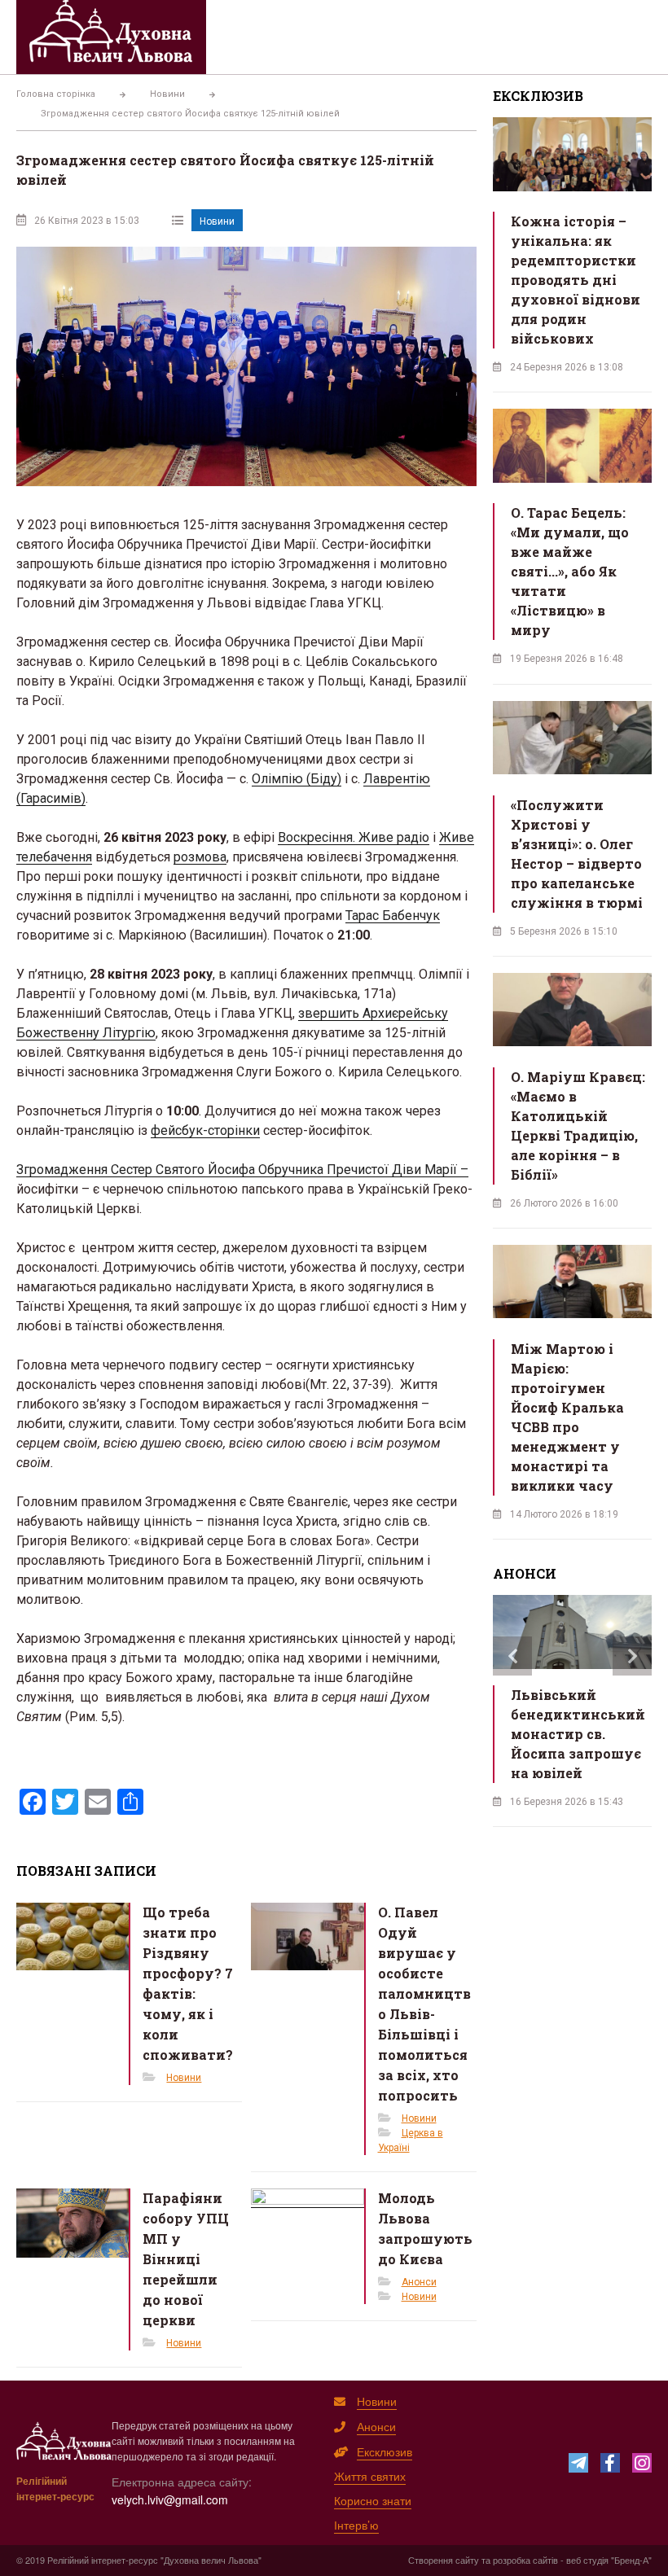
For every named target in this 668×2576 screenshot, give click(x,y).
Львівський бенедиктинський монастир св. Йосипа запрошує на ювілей (578, 1734)
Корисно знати (373, 2500)
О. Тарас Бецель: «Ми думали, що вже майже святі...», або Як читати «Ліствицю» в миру (570, 571)
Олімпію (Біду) (297, 779)
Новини (217, 221)
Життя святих (370, 2476)
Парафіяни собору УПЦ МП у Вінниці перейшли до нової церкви (186, 2259)
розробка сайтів (525, 2560)
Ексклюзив (385, 2451)
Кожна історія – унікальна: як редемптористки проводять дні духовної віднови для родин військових (576, 280)
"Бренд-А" (631, 2560)
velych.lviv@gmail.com (170, 2499)
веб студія (587, 2560)
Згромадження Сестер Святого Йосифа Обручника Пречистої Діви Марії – (242, 1170)
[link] (354, 837)
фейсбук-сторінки (205, 1130)
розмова (200, 857)
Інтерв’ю (356, 2525)
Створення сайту (444, 2560)
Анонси (419, 2282)
